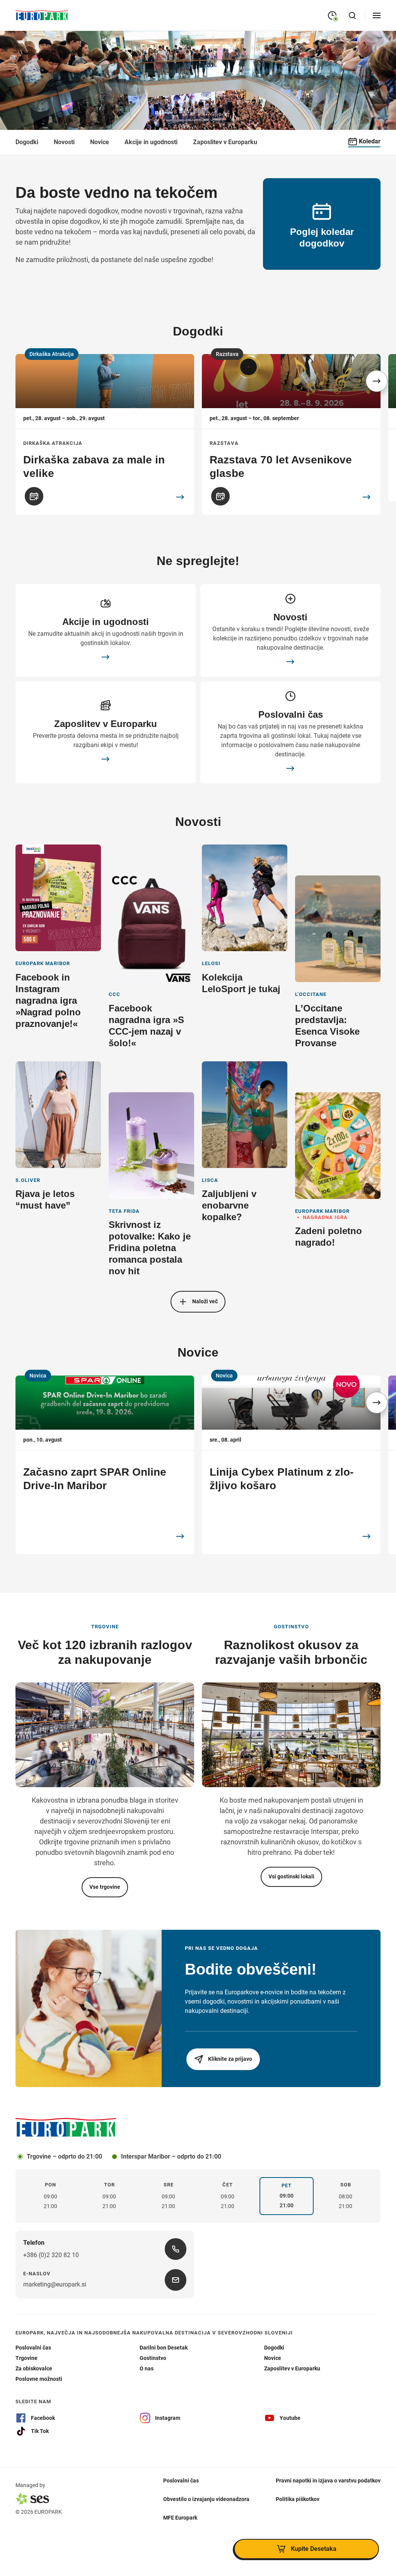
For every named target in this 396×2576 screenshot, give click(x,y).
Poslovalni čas (181, 2480)
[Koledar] (34, 496)
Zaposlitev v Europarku (225, 142)
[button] (377, 381)
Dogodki (27, 142)
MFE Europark (180, 2517)
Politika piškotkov (298, 2499)
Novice (100, 142)
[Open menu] (377, 15)
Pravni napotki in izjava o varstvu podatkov (328, 2480)
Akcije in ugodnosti (151, 142)
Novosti (64, 142)
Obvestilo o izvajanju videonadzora (206, 2499)
